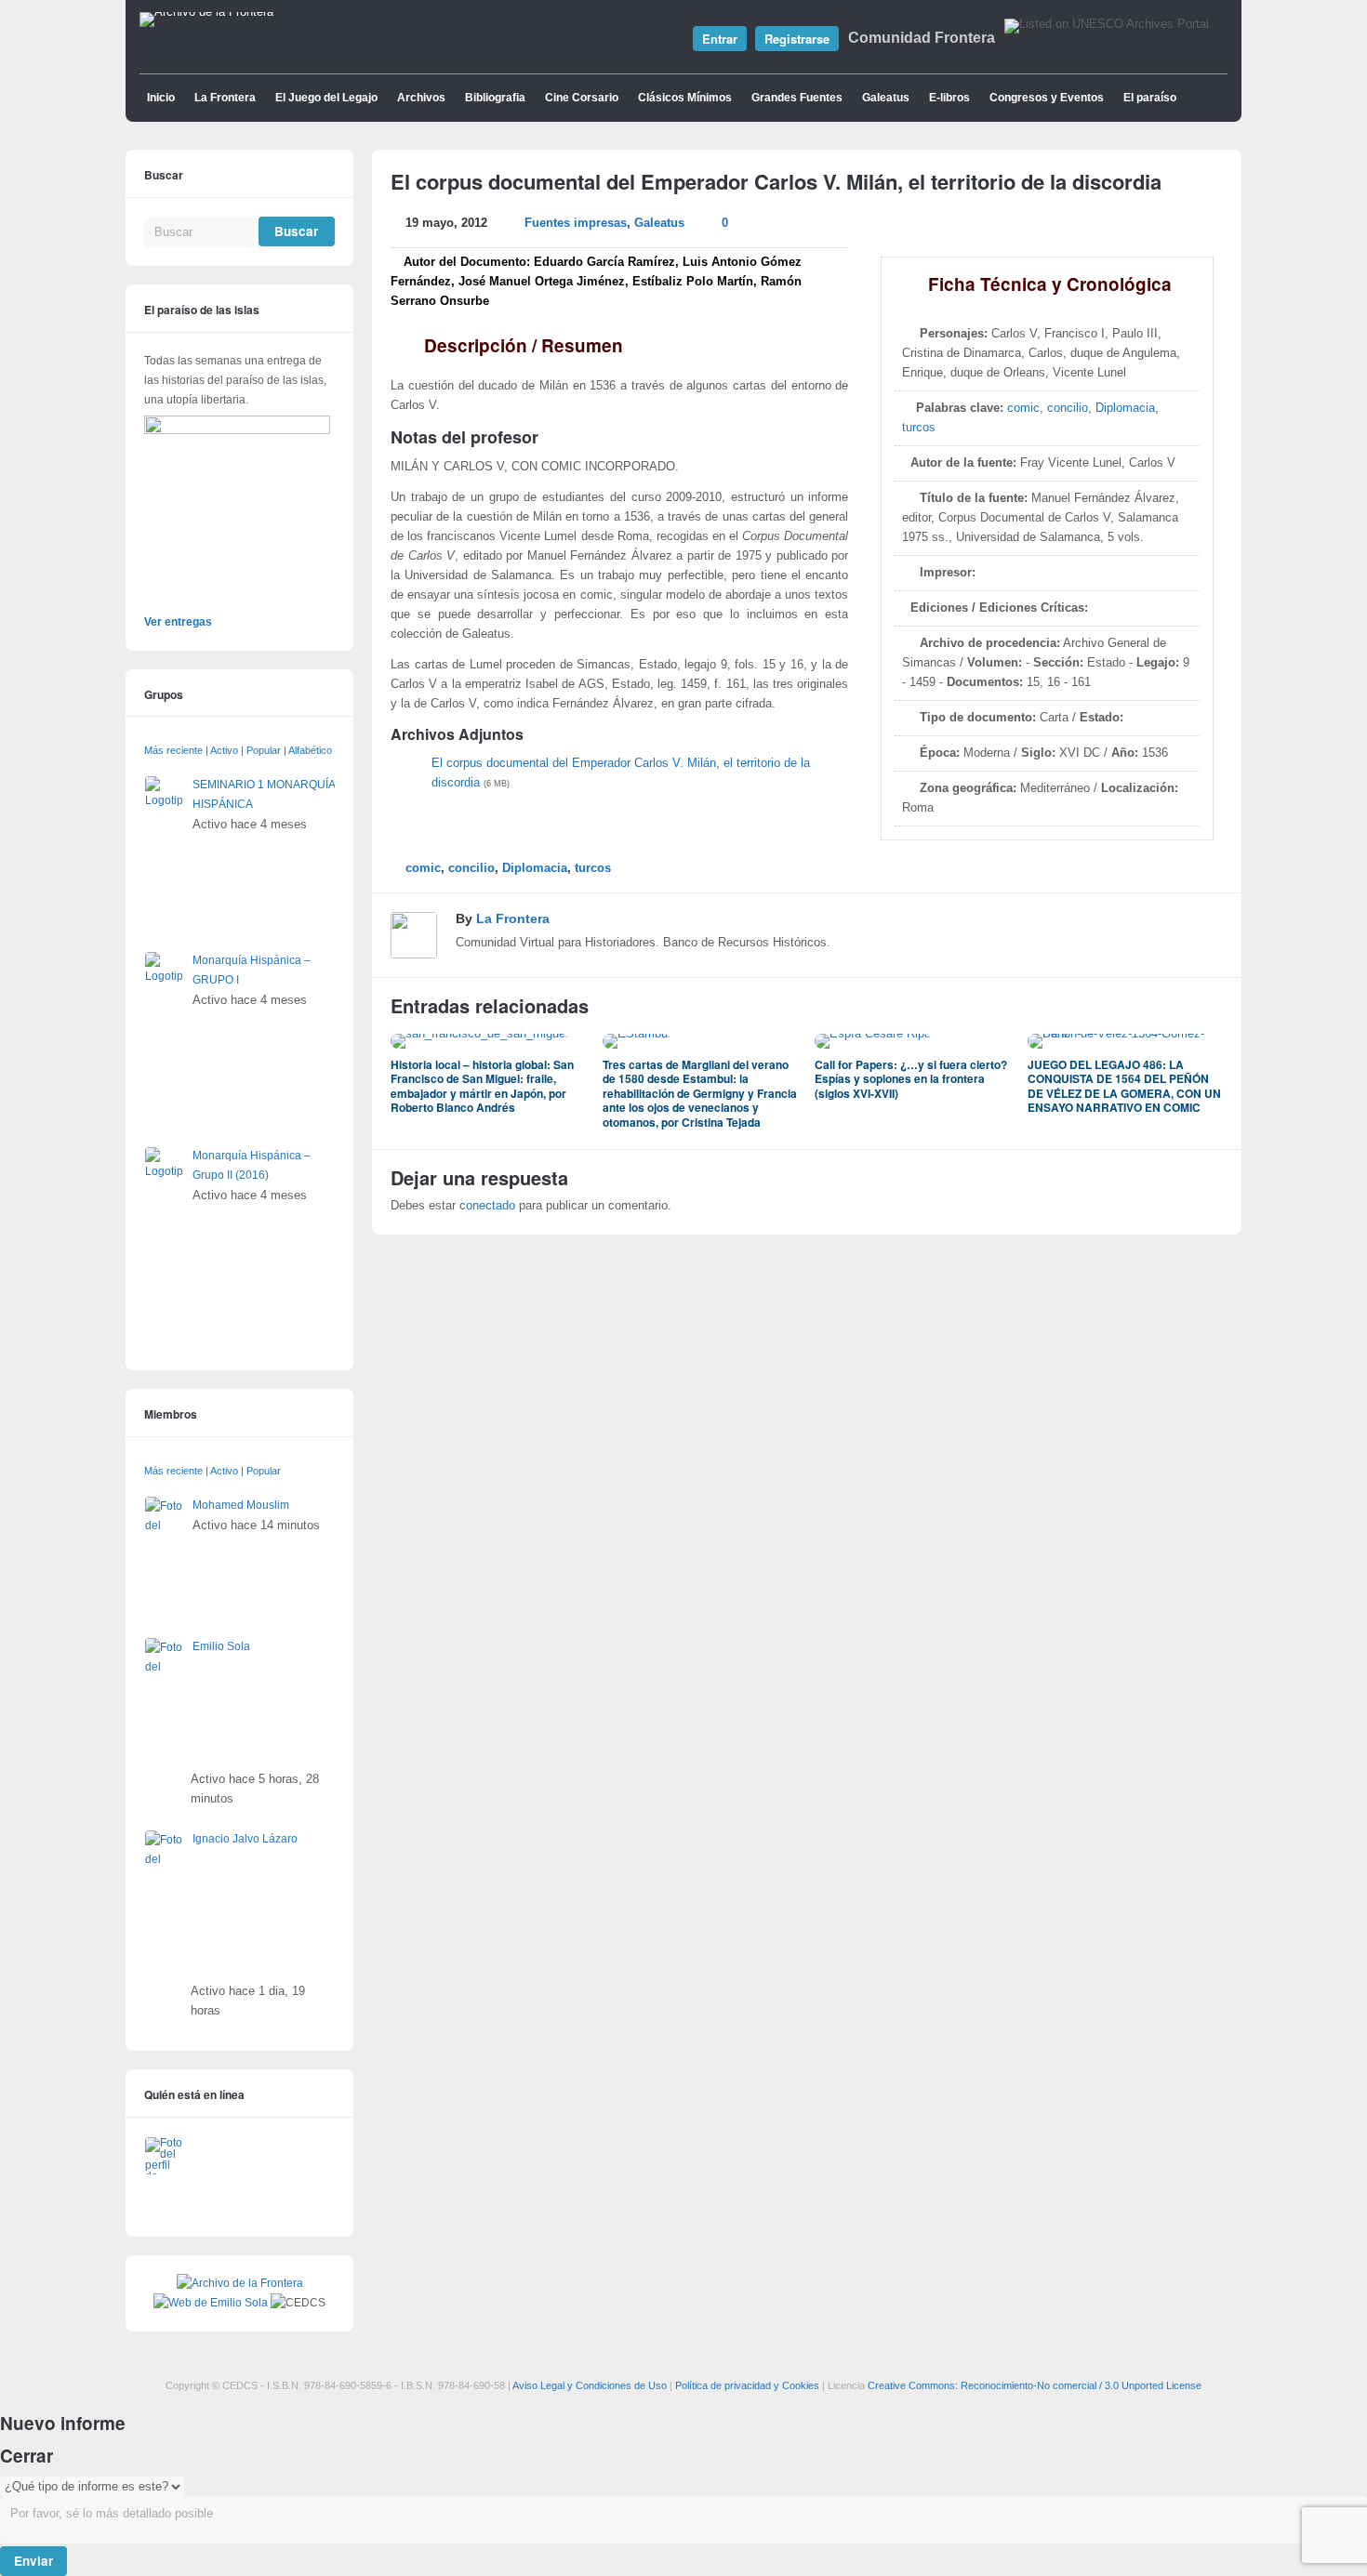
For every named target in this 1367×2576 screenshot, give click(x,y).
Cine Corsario (582, 98)
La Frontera (225, 98)
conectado (487, 1206)
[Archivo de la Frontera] (206, 12)
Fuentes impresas (576, 223)
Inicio (161, 98)
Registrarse (797, 39)
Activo (224, 750)
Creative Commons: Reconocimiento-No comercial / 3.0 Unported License (1035, 2385)
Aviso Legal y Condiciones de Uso (590, 2385)
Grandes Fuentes (797, 98)
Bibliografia (495, 98)
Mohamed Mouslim (241, 1505)
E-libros (949, 98)
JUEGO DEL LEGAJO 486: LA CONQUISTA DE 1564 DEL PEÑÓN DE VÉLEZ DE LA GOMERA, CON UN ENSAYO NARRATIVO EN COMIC (1124, 1086)
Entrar (720, 39)
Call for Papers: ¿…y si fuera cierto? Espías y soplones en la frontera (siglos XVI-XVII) (911, 1079)
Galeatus (886, 98)
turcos (919, 428)
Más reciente (173, 750)
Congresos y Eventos (1047, 98)
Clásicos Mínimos (685, 98)
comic (1023, 408)
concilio (1068, 408)
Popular (264, 750)
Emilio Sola (221, 1646)
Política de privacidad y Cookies (747, 2385)
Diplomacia (1125, 408)
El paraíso (1150, 98)
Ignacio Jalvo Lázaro (245, 1839)
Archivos (421, 98)
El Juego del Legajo (326, 98)
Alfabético (310, 750)
